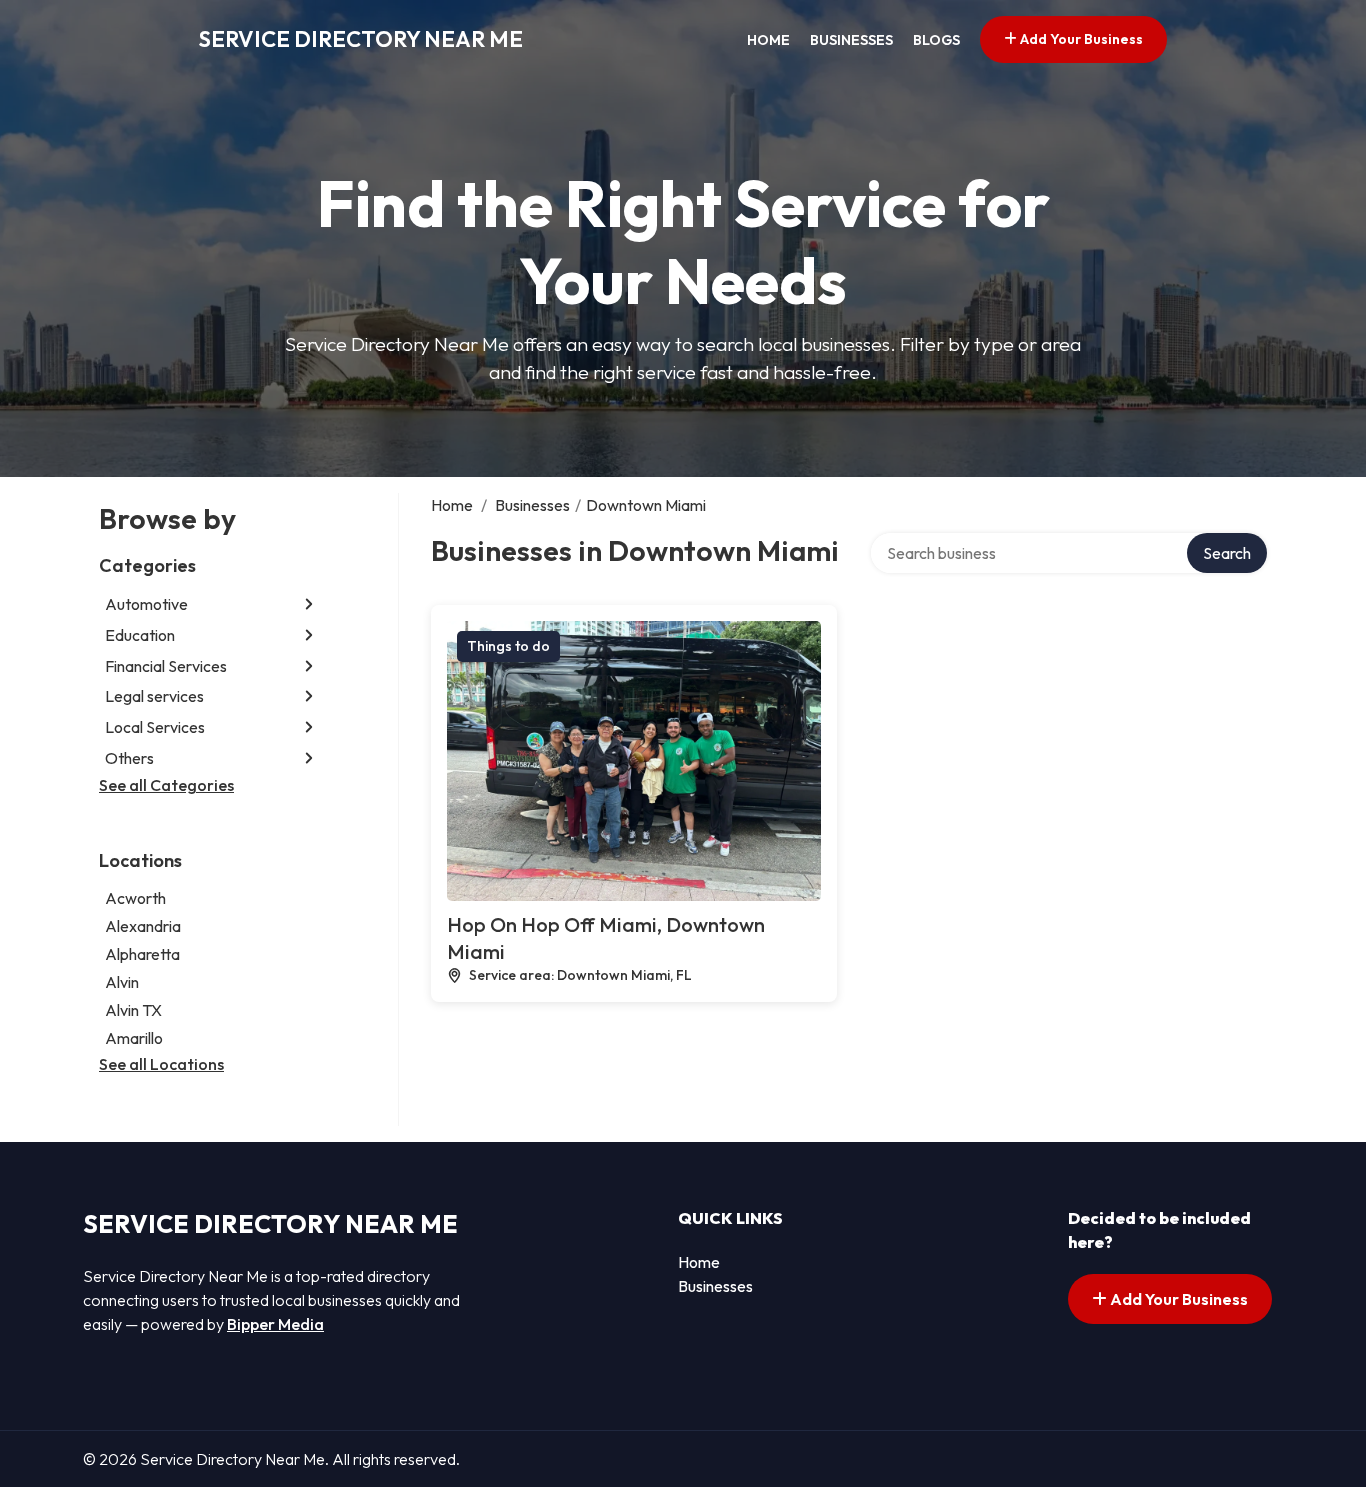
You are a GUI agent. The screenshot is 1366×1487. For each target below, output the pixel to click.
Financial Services (166, 666)
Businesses (851, 40)
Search (1227, 553)
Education (140, 635)
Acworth (135, 898)
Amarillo (134, 1038)
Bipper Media (275, 1324)
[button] (309, 604)
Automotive (146, 604)
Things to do (508, 646)
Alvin (122, 982)
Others (129, 758)
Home (768, 40)
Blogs (936, 40)
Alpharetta (142, 954)
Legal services (154, 696)
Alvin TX (133, 1010)
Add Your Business (1080, 39)
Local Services (155, 727)
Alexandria (143, 926)
